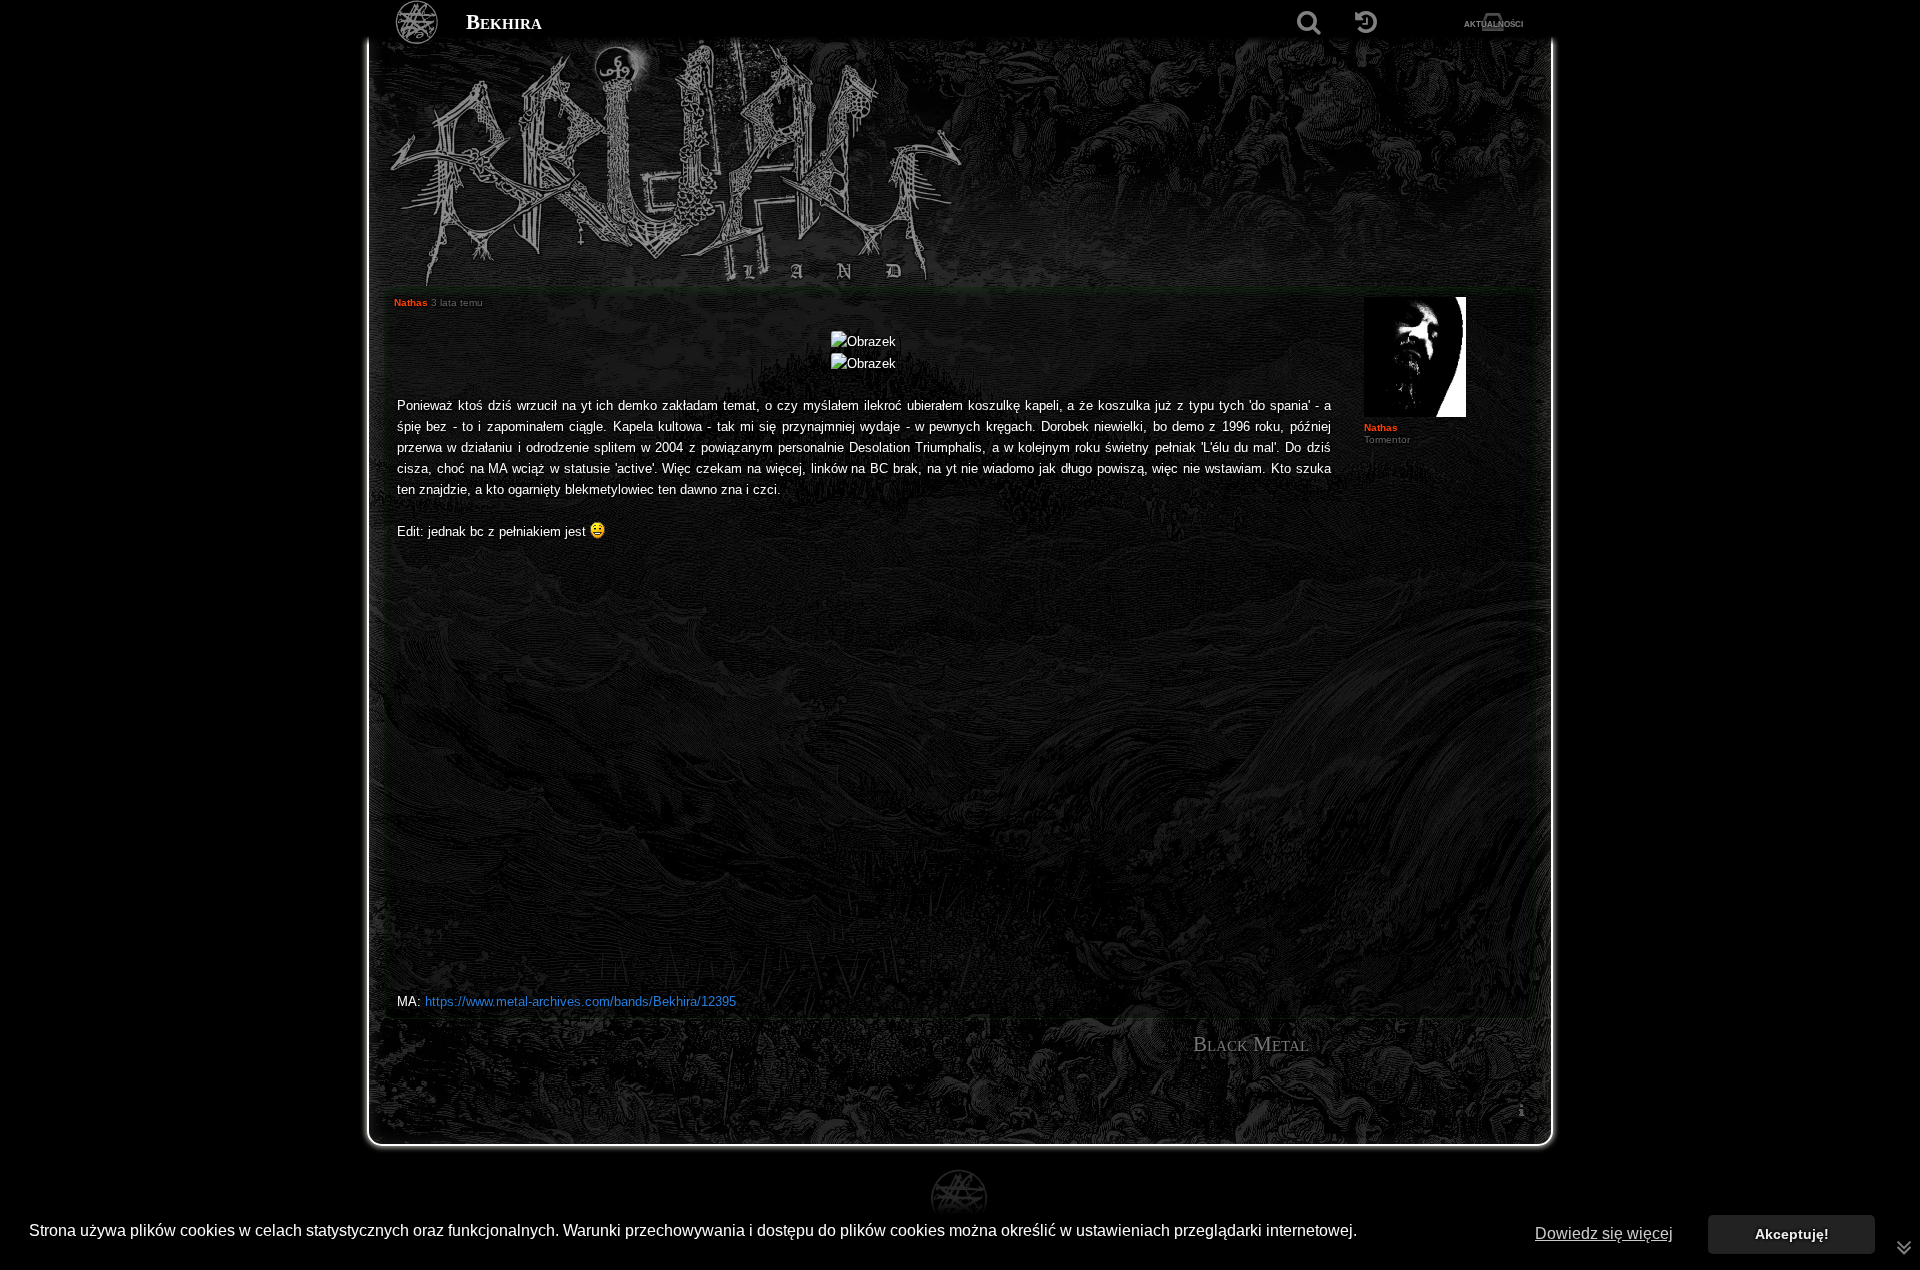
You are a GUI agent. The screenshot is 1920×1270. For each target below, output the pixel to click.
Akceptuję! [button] (1792, 1234)
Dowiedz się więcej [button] (1604, 1233)
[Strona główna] (417, 22)
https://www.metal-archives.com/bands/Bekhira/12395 (580, 1001)
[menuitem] (1521, 1110)
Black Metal (1251, 1044)
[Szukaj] (1308, 22)
